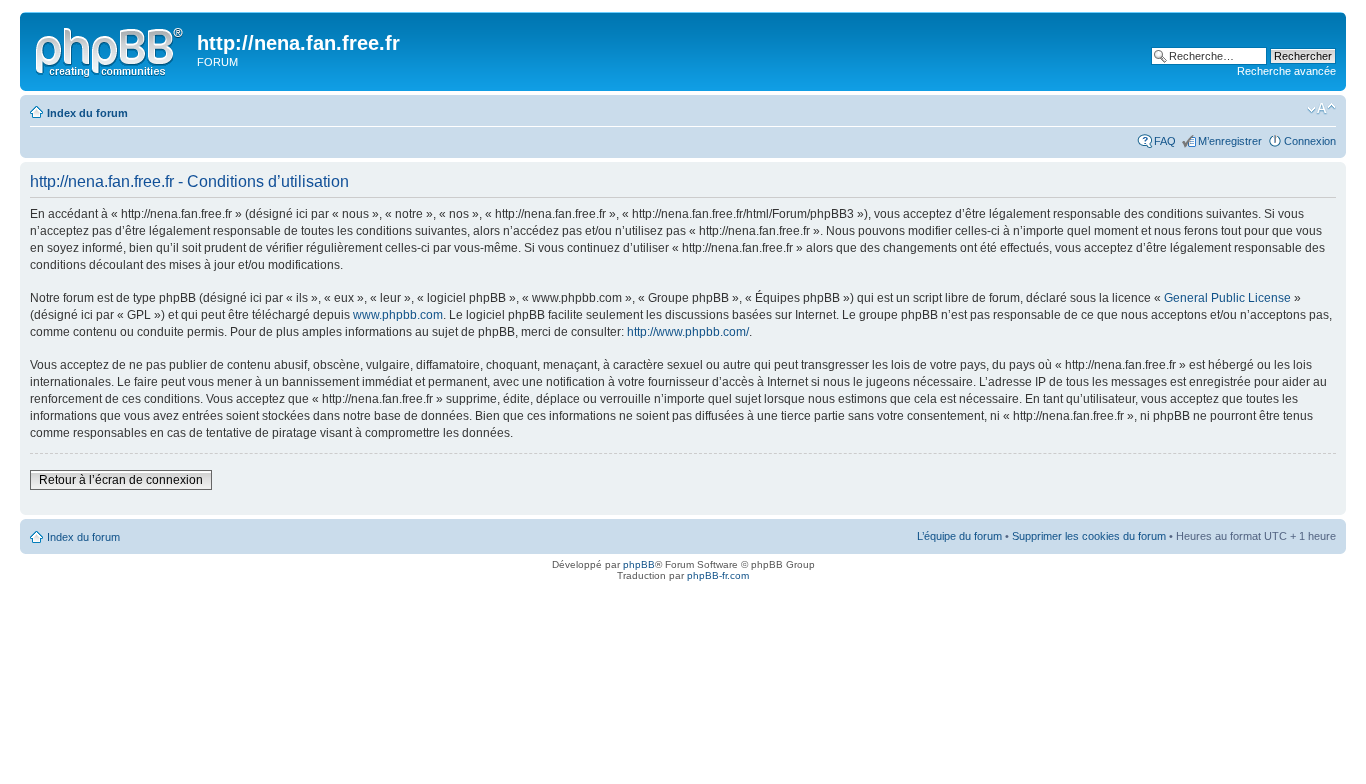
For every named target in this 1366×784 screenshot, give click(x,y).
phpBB (639, 564)
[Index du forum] (111, 49)
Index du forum (87, 113)
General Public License (1227, 298)
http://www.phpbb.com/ (688, 332)
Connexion (1310, 141)
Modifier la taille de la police (1321, 109)
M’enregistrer (1230, 141)
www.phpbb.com (398, 315)
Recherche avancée (1286, 71)
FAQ (1165, 141)
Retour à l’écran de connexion (121, 480)
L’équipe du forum (959, 536)
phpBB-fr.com (718, 575)
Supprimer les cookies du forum (1089, 536)
